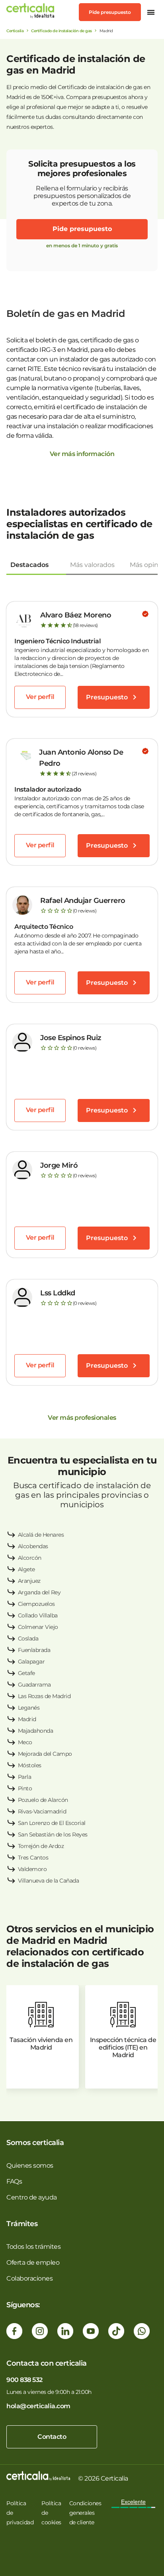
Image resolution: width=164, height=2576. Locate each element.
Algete (26, 1569)
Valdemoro (32, 1869)
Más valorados (92, 565)
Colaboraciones (29, 2278)
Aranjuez (29, 1581)
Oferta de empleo (33, 2262)
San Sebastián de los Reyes (53, 1834)
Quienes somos (30, 2165)
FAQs (14, 2181)
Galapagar (31, 1662)
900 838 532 (24, 2380)
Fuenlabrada (34, 1650)
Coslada (28, 1638)
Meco (25, 1742)
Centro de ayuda (32, 2197)
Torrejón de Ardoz (41, 1846)
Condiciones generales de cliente (85, 2513)
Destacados (29, 565)
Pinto (25, 1788)
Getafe (26, 1673)
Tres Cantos (33, 1858)
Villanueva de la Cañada (49, 1881)
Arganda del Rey (39, 1592)
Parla (25, 1777)
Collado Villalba (38, 1615)
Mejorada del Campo (45, 1754)
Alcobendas (33, 1546)
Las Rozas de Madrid (44, 1696)
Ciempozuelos (36, 1604)
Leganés (29, 1708)
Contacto (52, 2437)
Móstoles (30, 1765)
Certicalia (15, 31)
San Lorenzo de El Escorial (52, 1823)
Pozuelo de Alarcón (43, 1800)
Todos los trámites (33, 2247)
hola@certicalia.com (38, 2406)
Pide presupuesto (110, 12)
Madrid (27, 1719)
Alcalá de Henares (41, 1535)
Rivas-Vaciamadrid (42, 1811)
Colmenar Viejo (38, 1627)
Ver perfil (40, 697)
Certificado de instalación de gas (61, 31)
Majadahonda (36, 1731)
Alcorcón (30, 1558)
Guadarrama (34, 1685)
